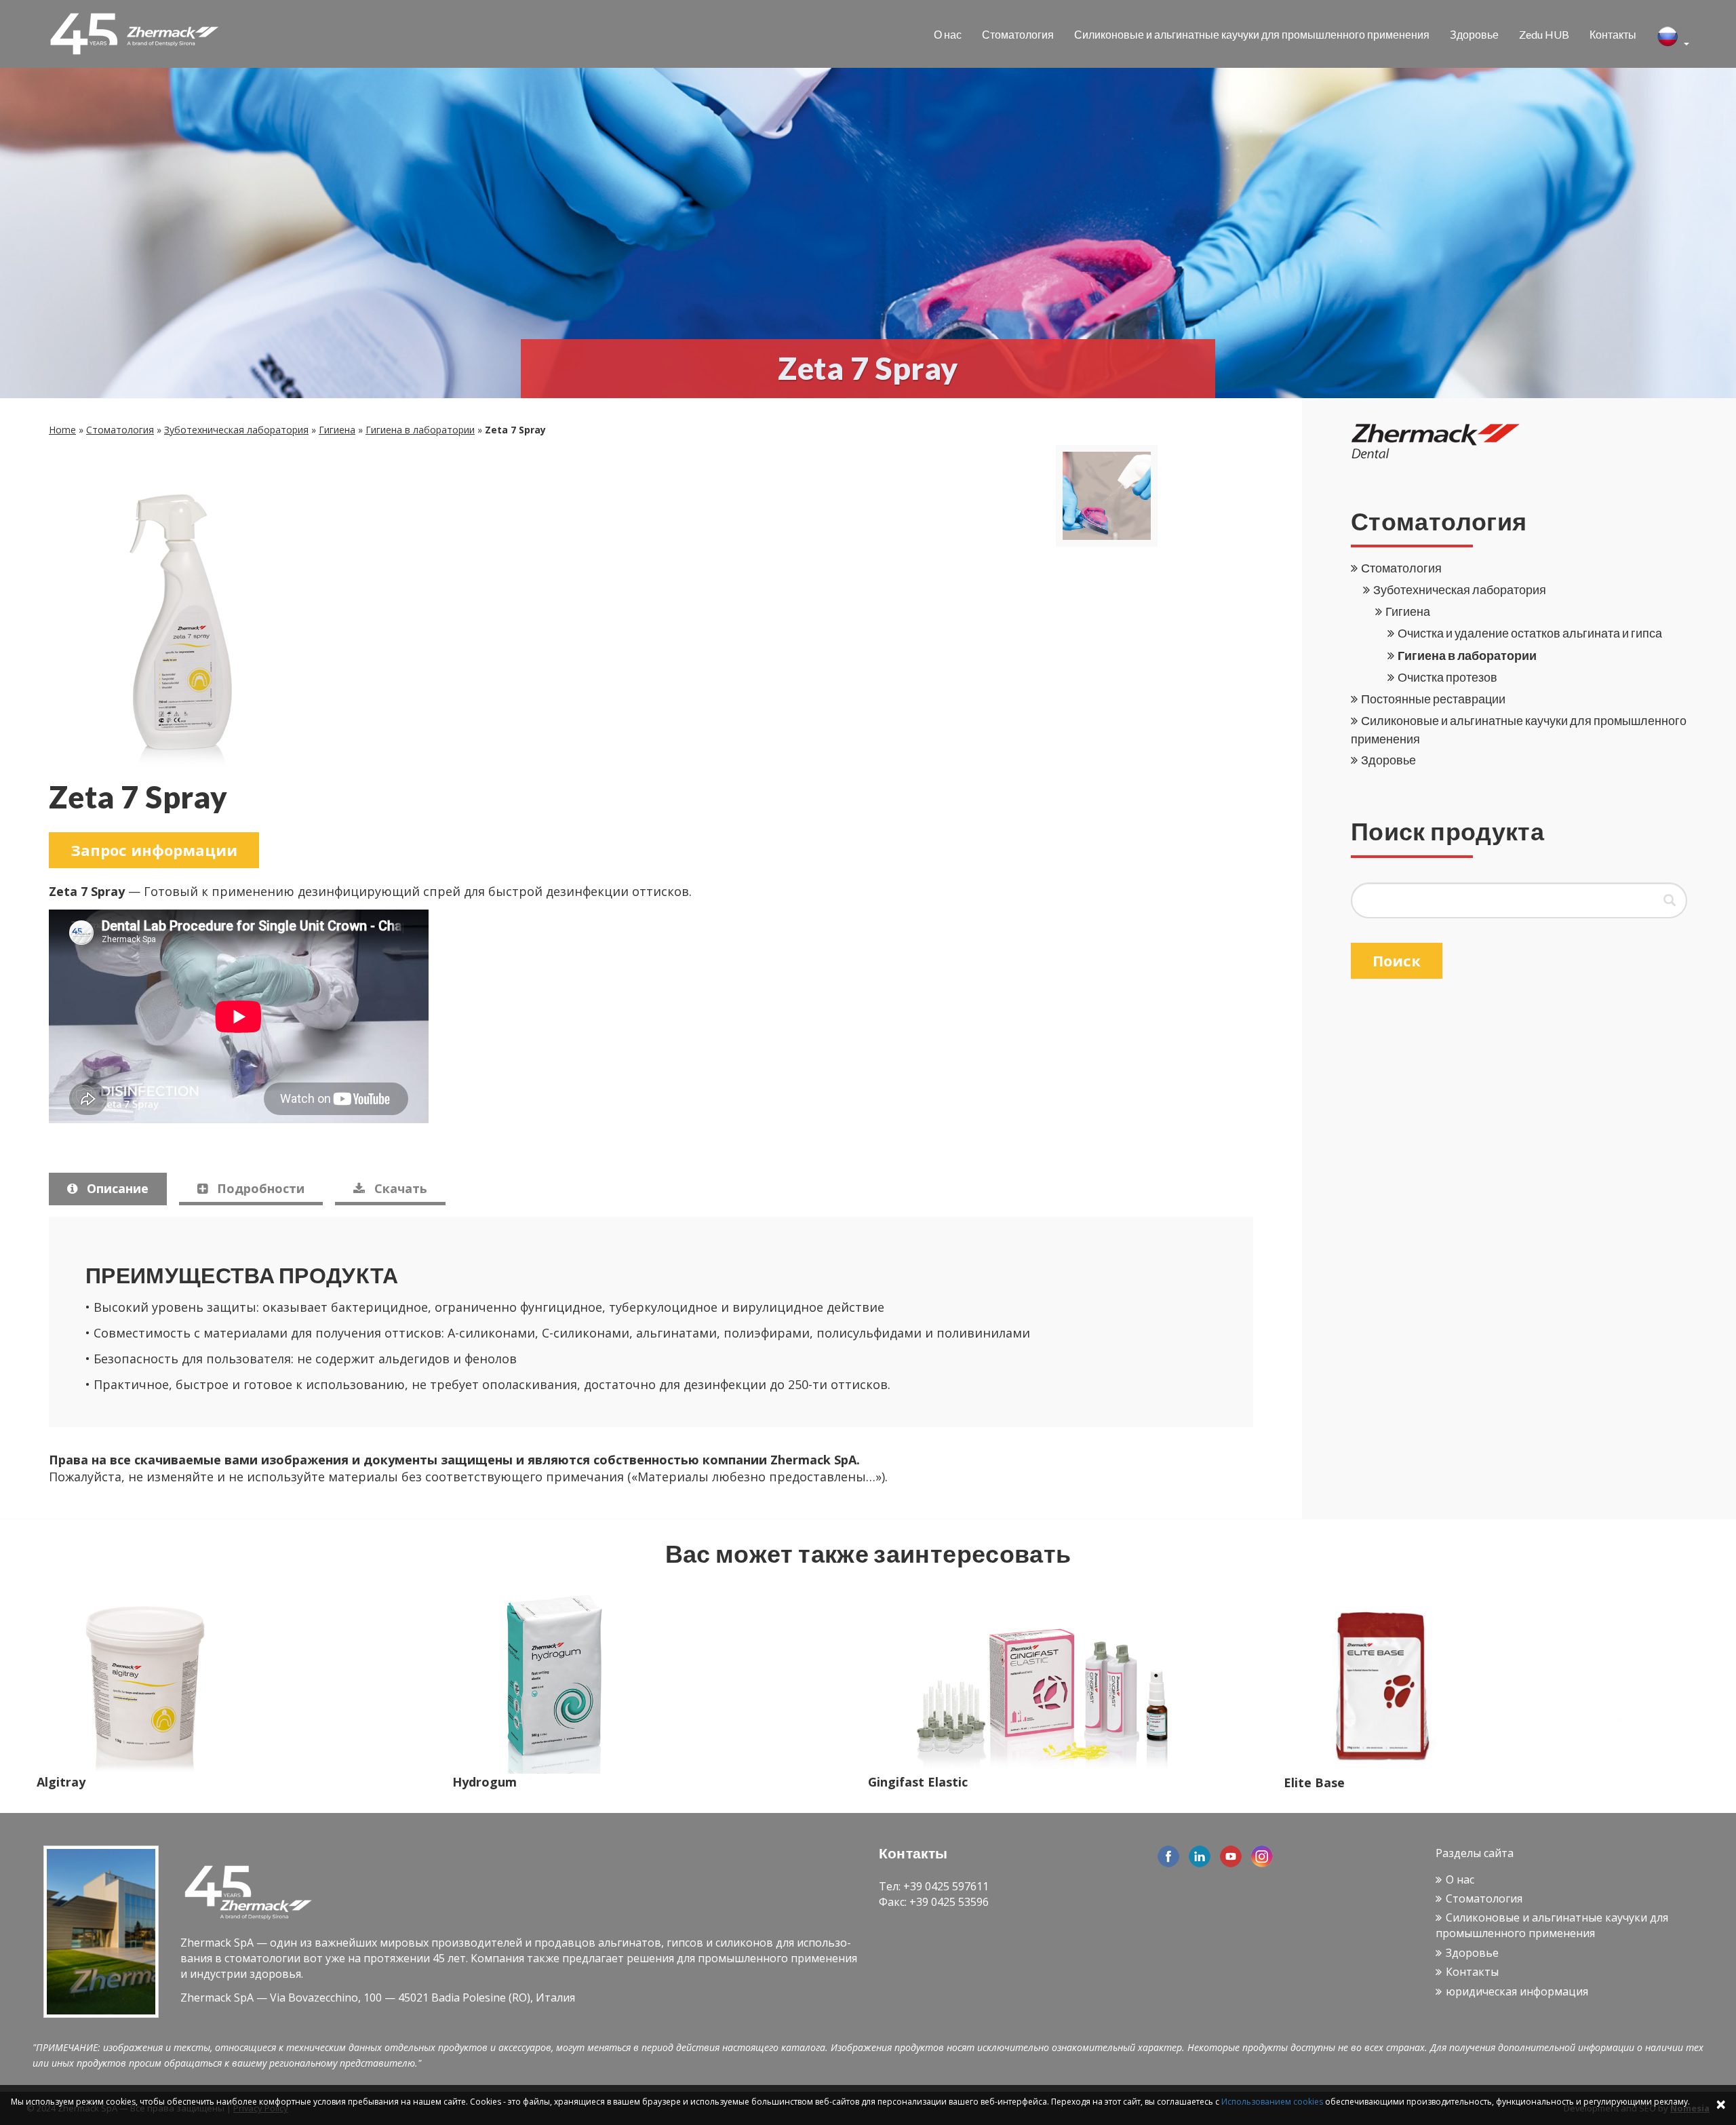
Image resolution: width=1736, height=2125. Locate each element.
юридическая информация (1517, 1991)
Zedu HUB (1544, 34)
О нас (948, 34)
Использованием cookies (1272, 2102)
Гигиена (337, 430)
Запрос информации (154, 850)
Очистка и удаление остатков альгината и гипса (1530, 633)
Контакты (1613, 34)
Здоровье (1474, 34)
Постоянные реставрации (1433, 699)
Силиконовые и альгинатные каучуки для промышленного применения (1252, 34)
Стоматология (1018, 34)
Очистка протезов (1447, 677)
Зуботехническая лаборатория (236, 430)
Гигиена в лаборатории (420, 430)
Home (62, 430)
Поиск (1397, 960)
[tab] (108, 1189)
